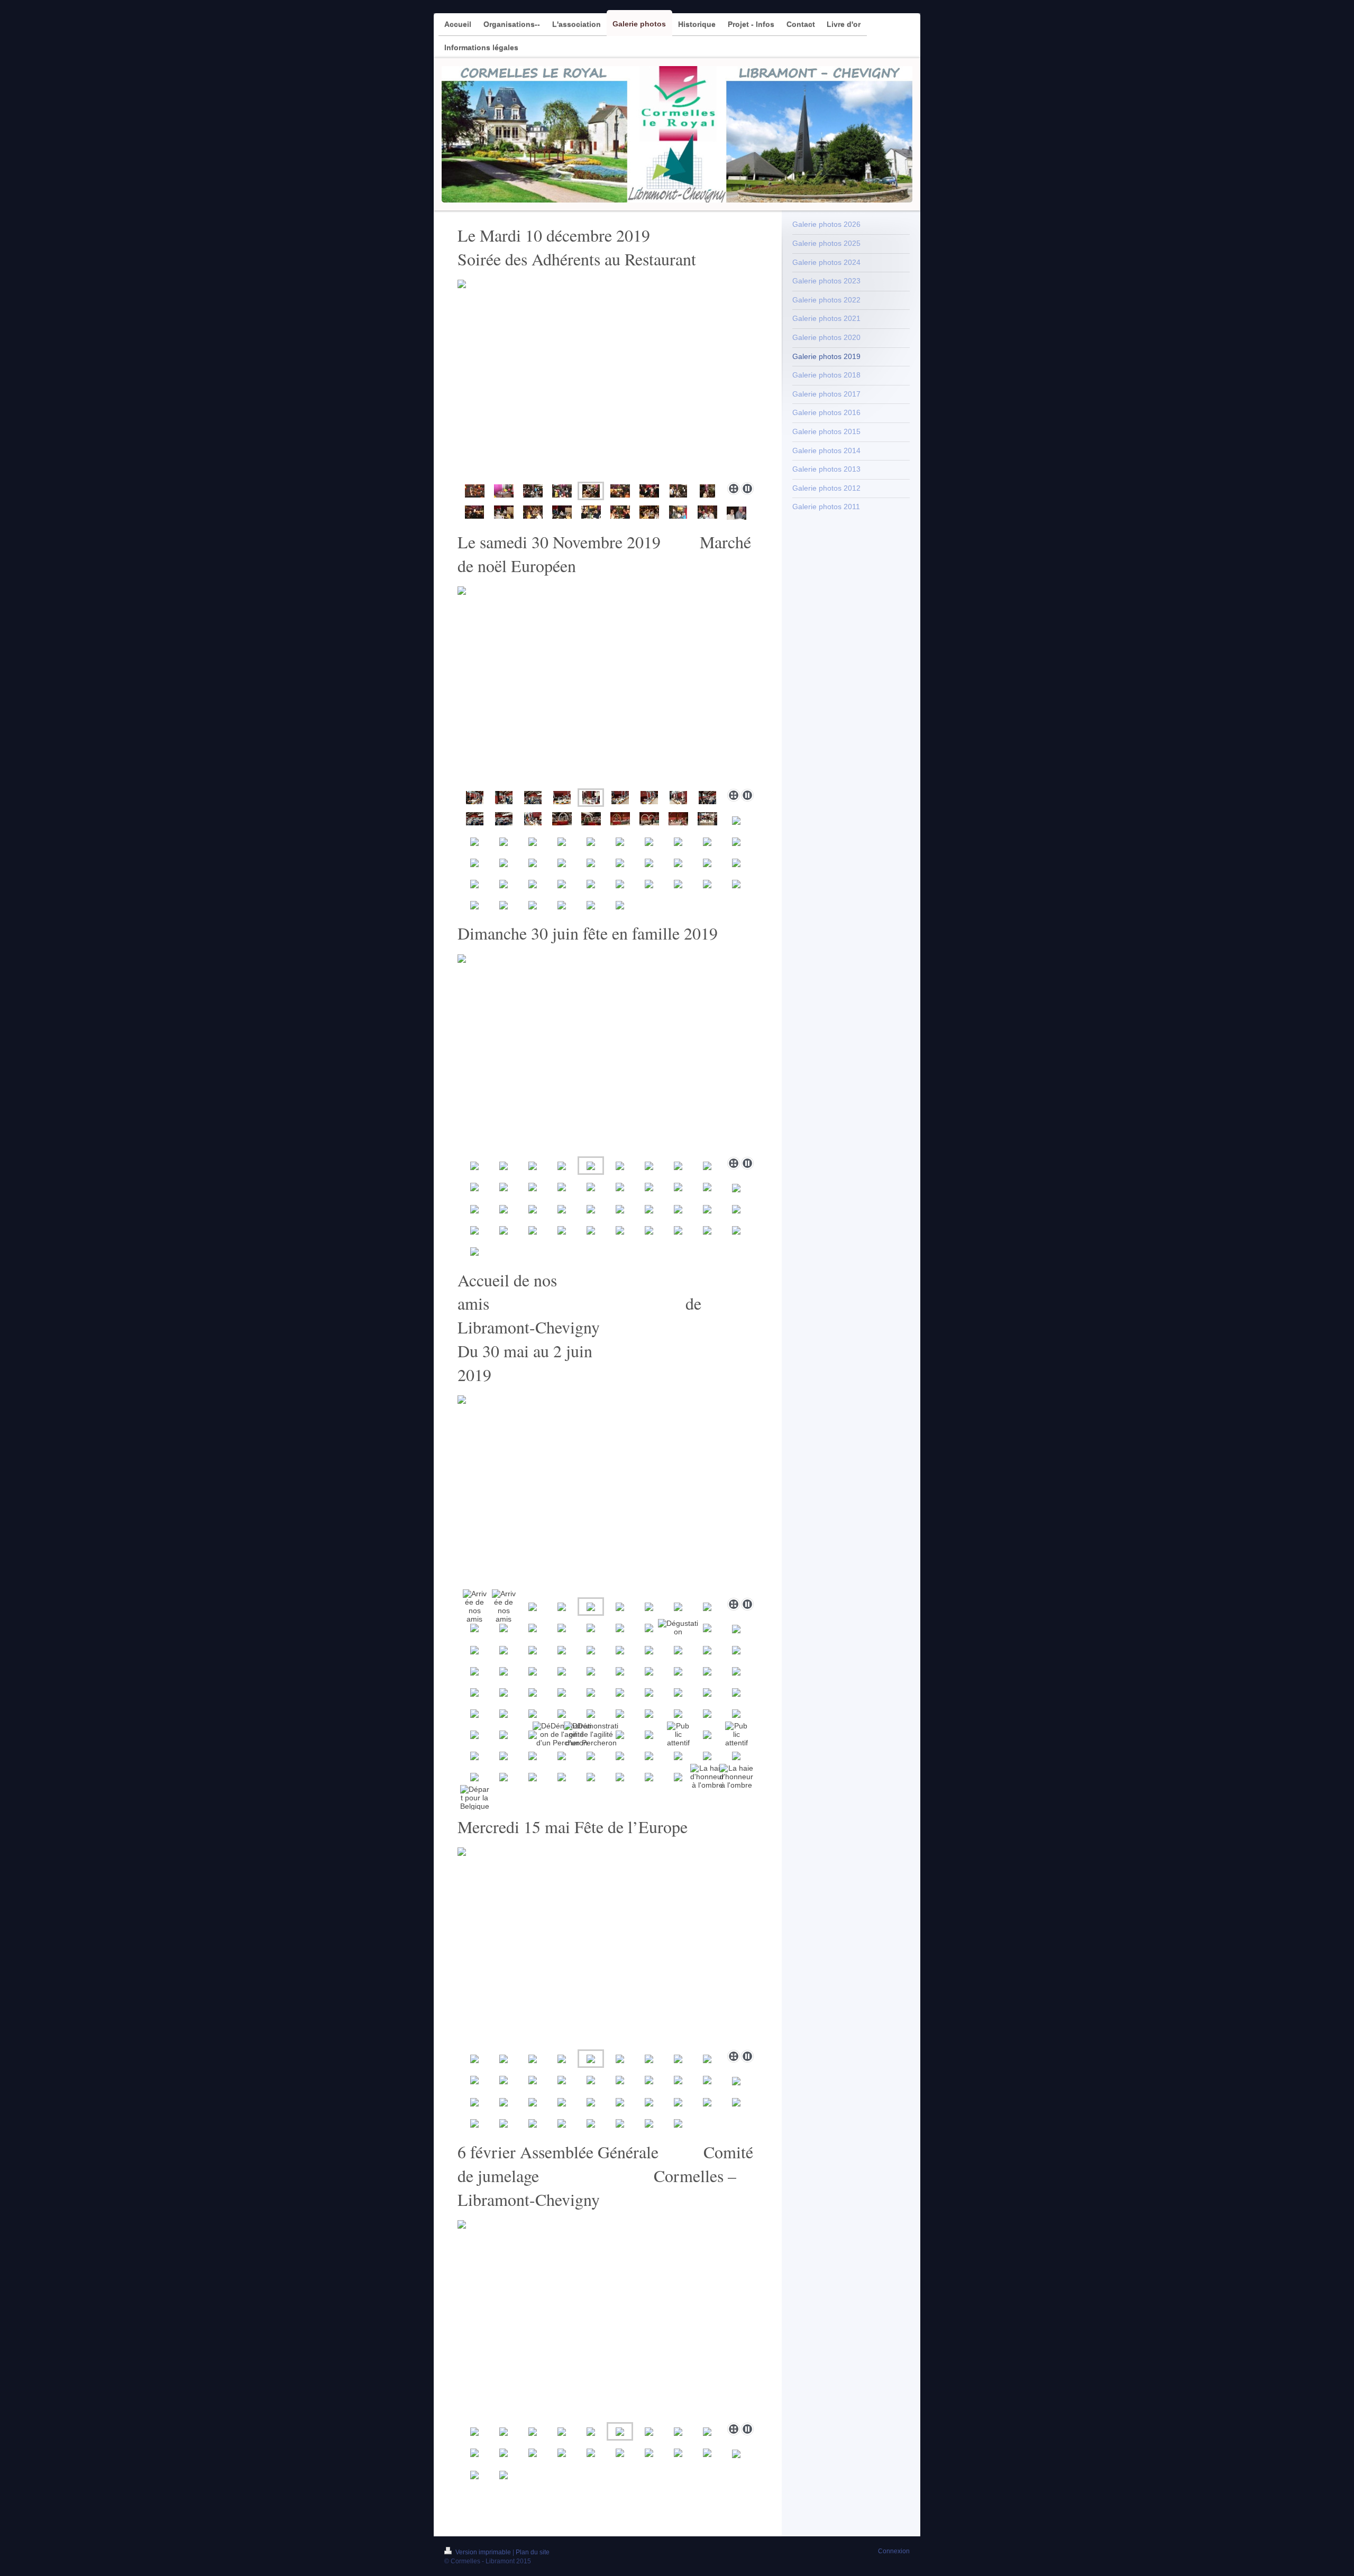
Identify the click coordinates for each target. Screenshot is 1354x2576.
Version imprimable (483, 2552)
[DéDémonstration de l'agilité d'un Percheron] (562, 1734)
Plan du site (533, 2552)
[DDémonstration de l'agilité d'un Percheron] (591, 1734)
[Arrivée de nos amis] (475, 1606)
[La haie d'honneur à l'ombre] (707, 1777)
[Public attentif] (678, 1734)
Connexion (894, 2551)
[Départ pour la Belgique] (475, 1798)
